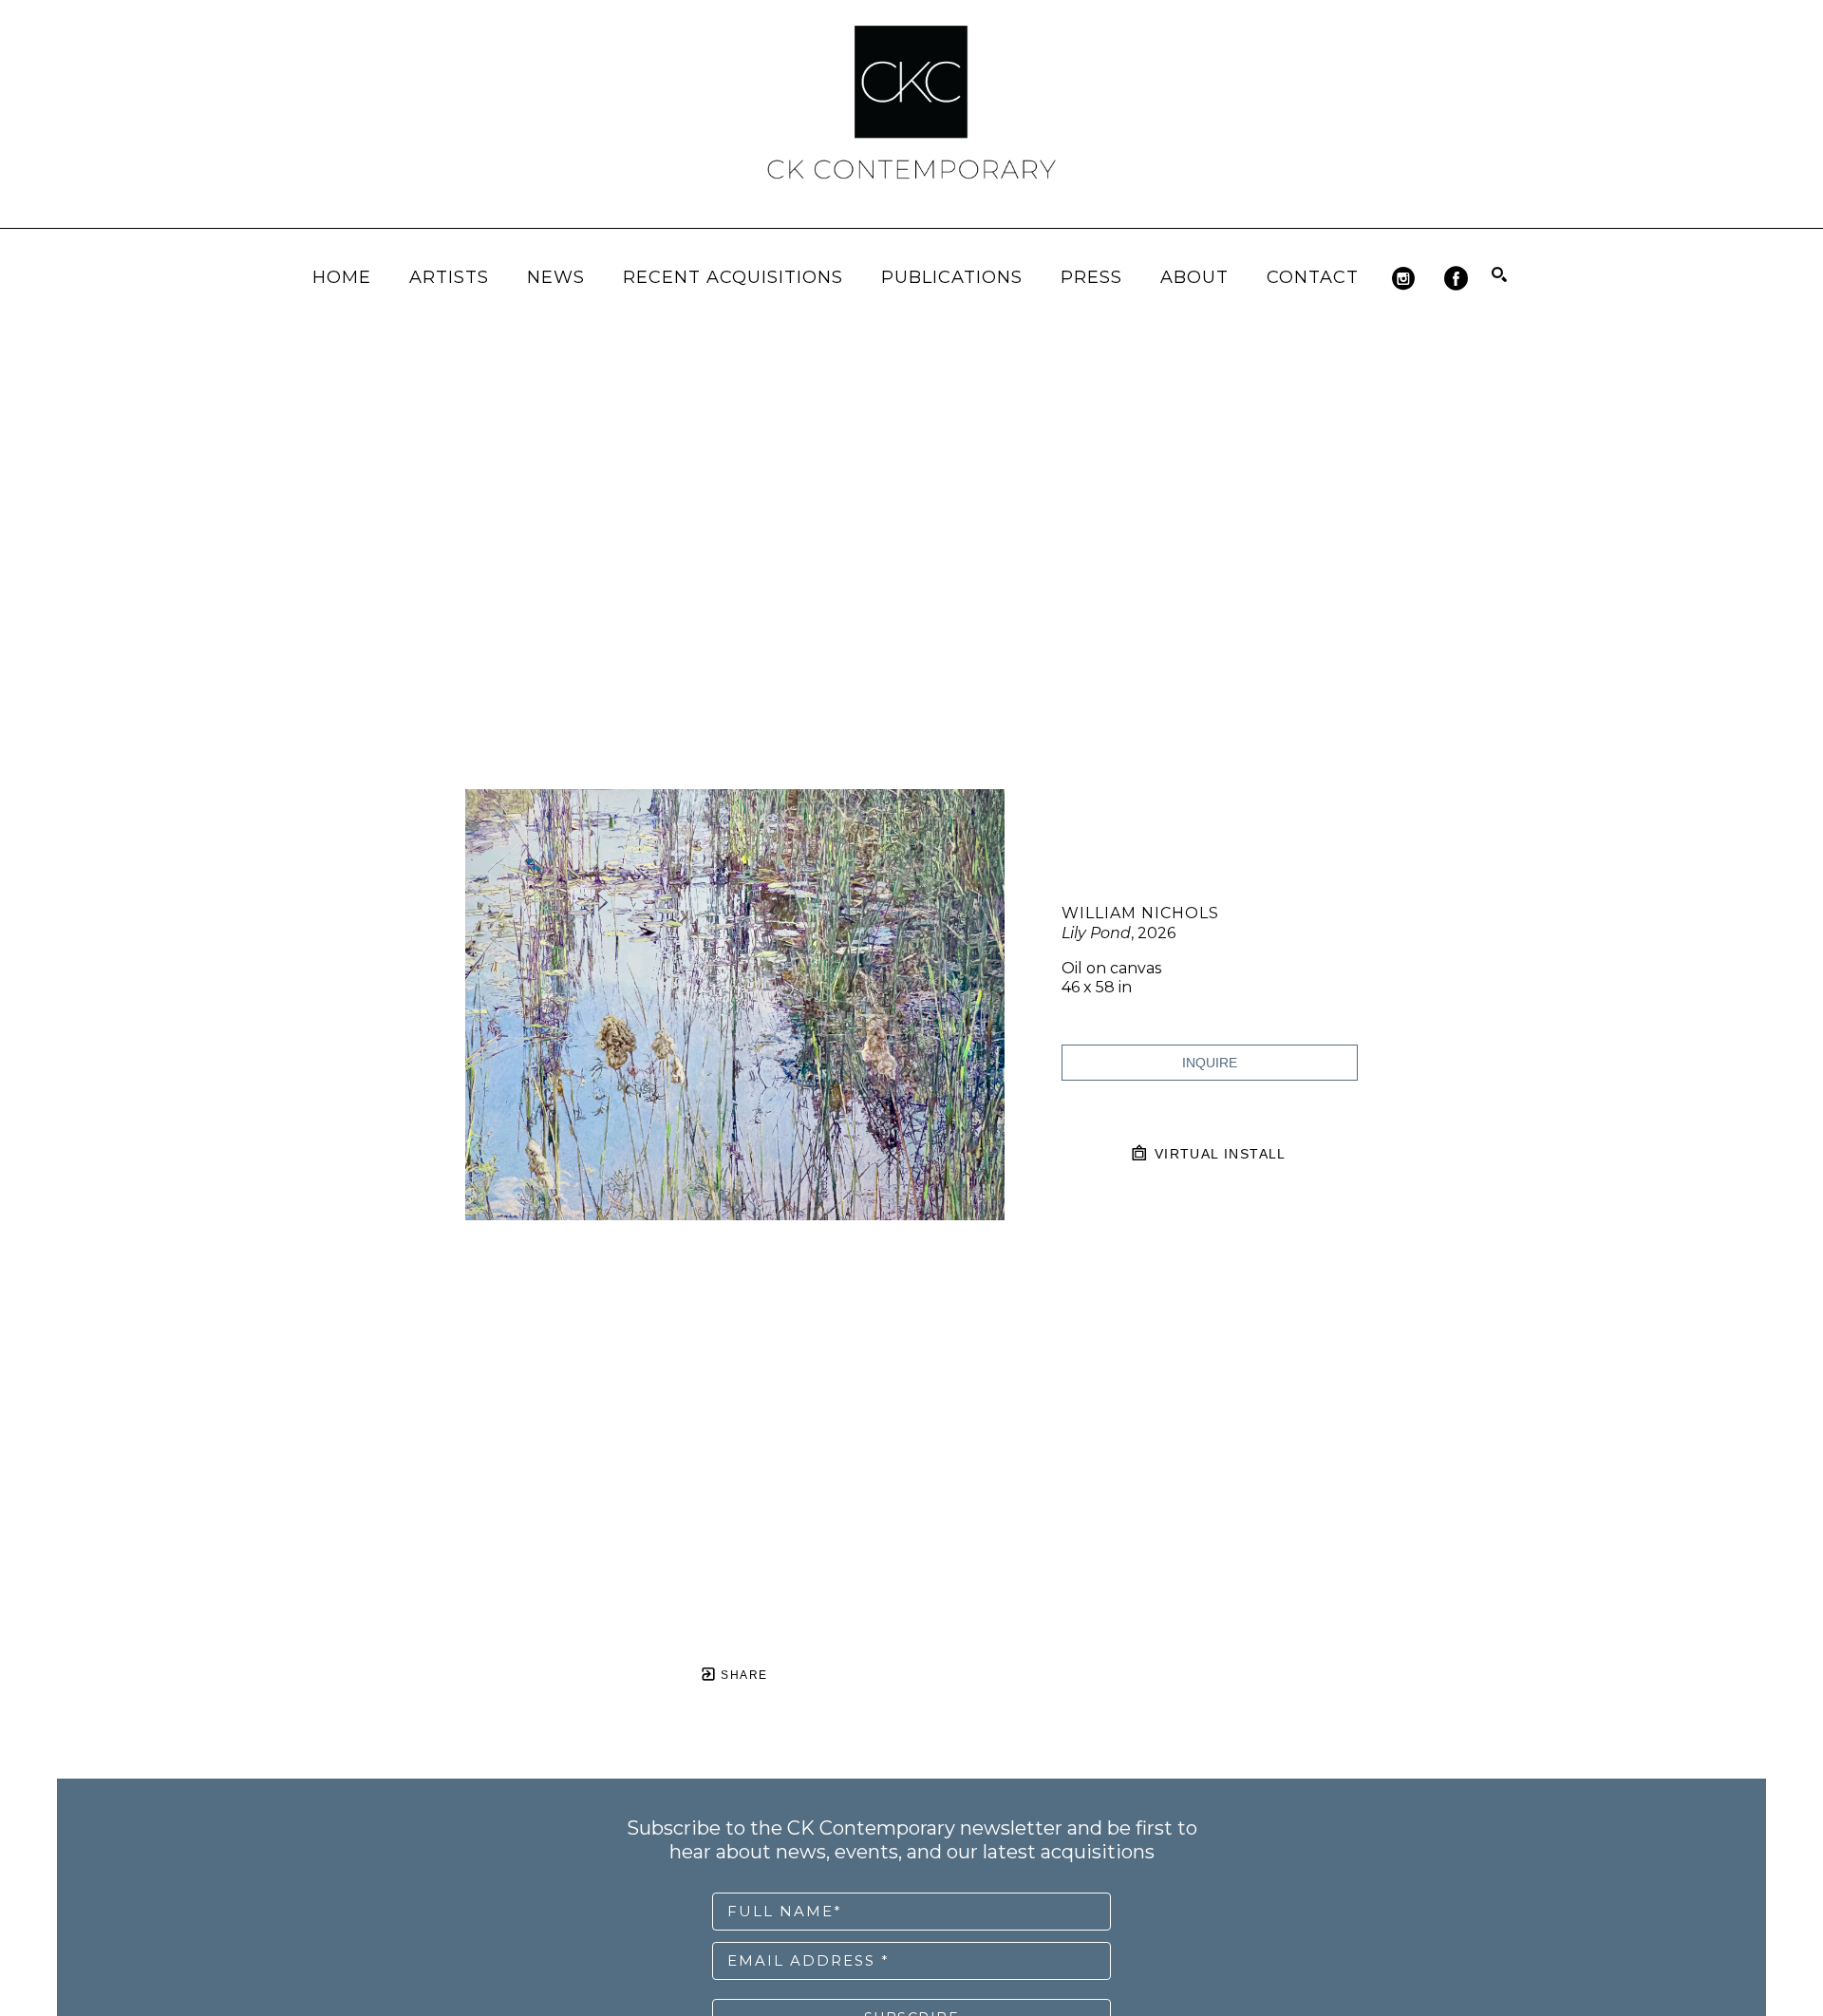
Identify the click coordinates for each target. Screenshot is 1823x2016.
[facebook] (1456, 279)
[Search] (1499, 274)
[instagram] (1404, 279)
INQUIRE (1210, 1063)
